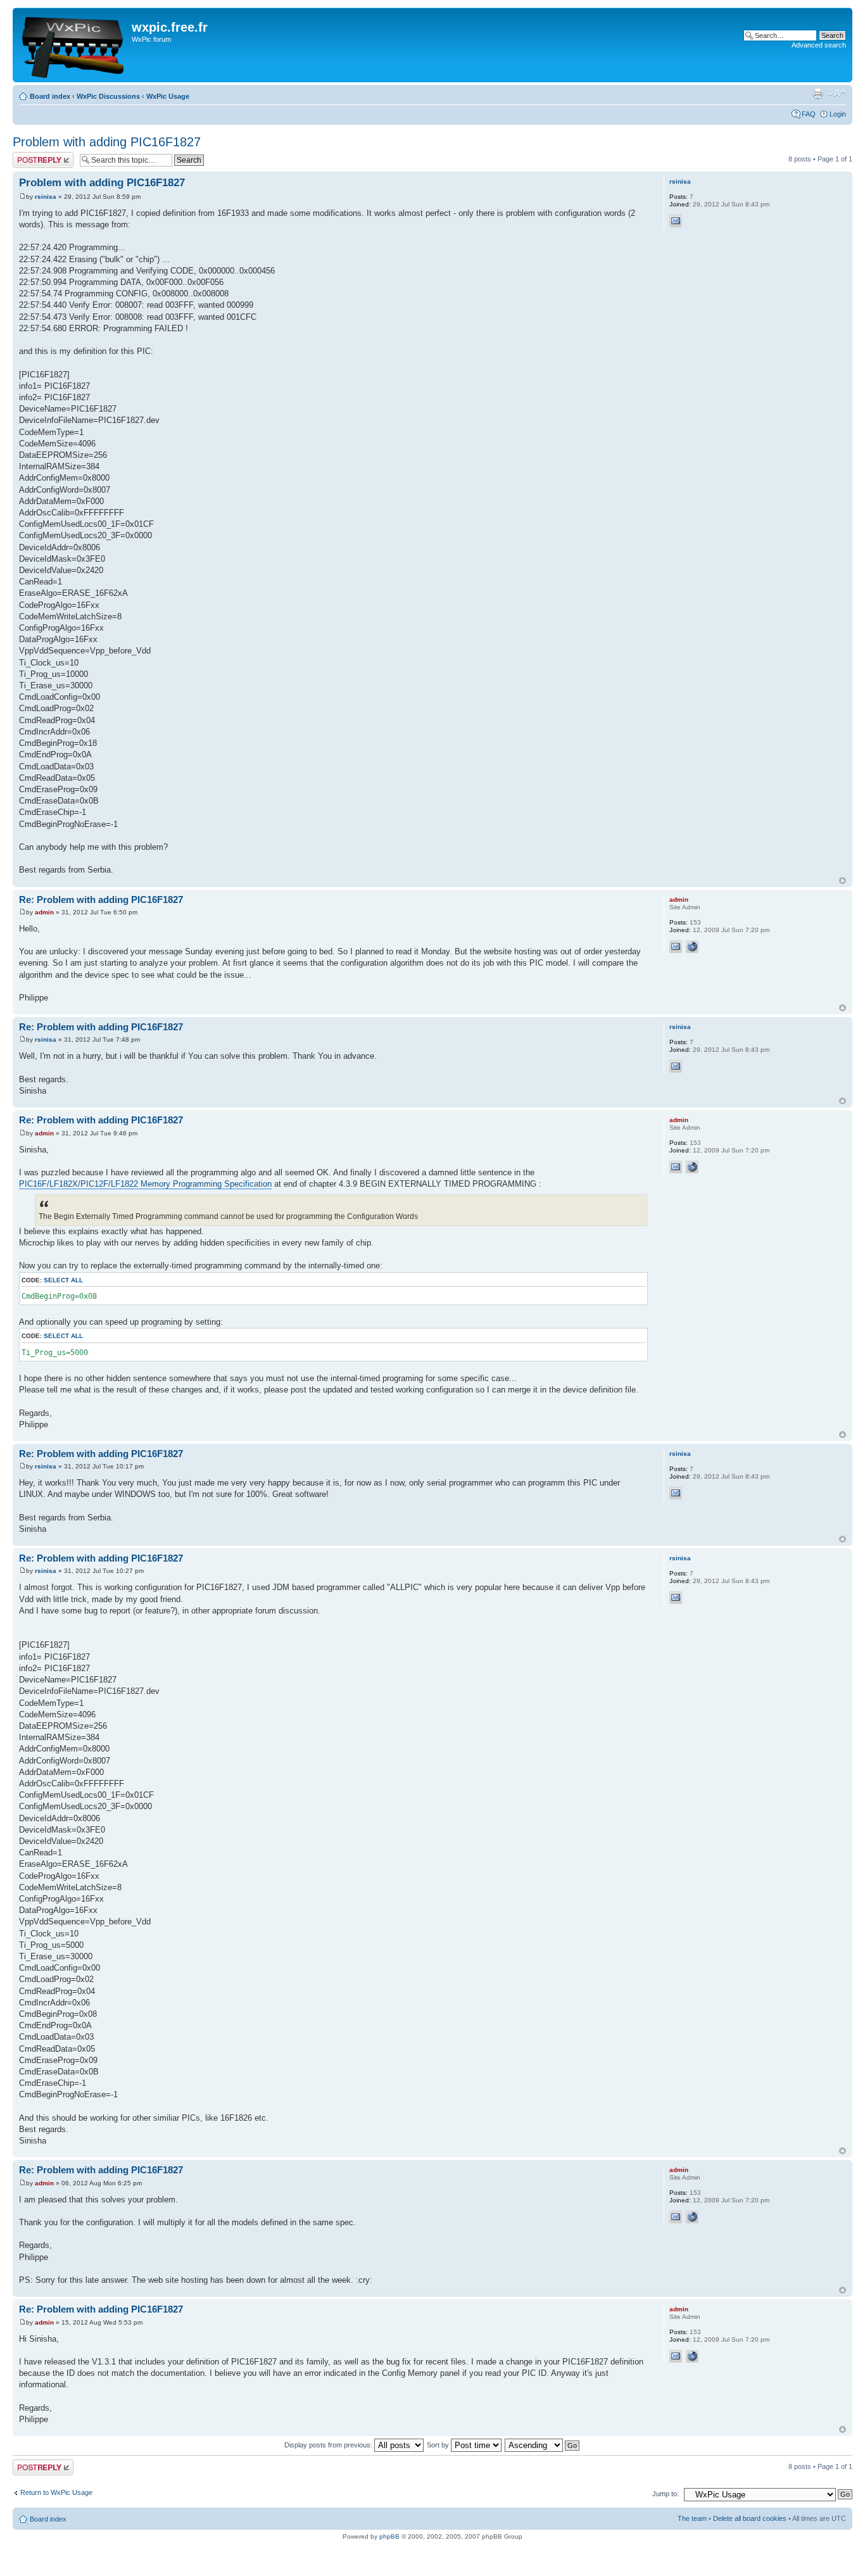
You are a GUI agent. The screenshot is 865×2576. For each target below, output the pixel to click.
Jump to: (666, 2494)
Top (843, 881)
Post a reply (31, 156)
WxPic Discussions (108, 96)
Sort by (439, 2445)
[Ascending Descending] (543, 2445)
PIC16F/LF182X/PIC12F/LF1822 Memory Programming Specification (145, 1184)
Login (838, 114)
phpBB (389, 2536)
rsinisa (46, 197)
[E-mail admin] (676, 947)
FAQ (809, 114)
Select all (63, 1280)
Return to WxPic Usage (56, 2492)
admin (44, 912)
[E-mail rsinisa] (676, 221)
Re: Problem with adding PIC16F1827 (101, 900)
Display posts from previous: (329, 2445)
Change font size (837, 94)
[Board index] (74, 45)
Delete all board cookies (750, 2518)
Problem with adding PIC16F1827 (107, 142)
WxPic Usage (168, 96)
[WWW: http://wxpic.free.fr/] (692, 947)
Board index (50, 96)
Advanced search (819, 45)
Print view (818, 94)
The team (692, 2518)
